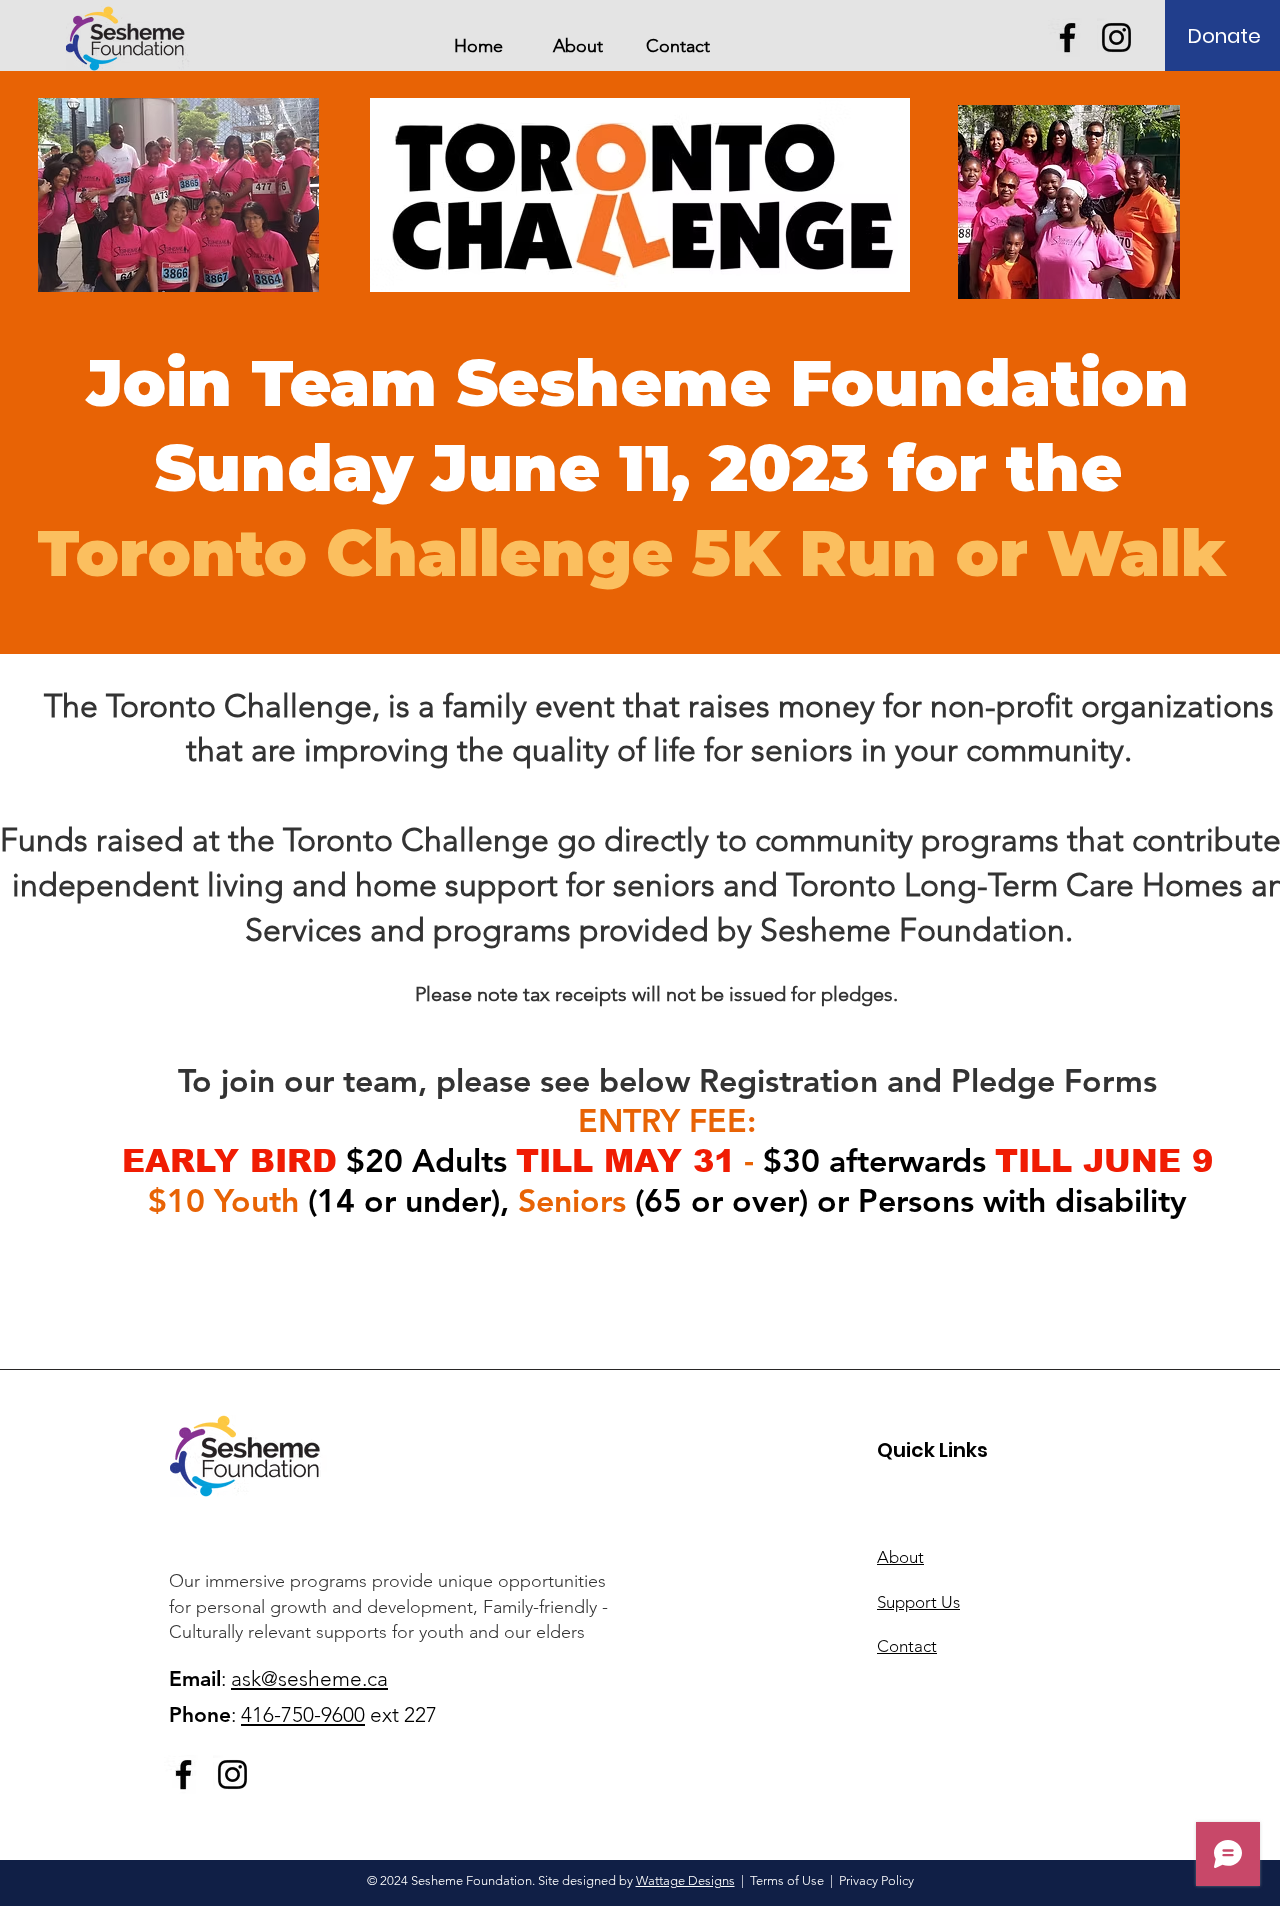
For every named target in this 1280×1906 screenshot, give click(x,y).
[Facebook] (1067, 37)
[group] (640, 1328)
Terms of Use (787, 1880)
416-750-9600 (303, 1714)
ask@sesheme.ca (309, 1678)
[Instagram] (1116, 37)
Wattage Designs (685, 1880)
